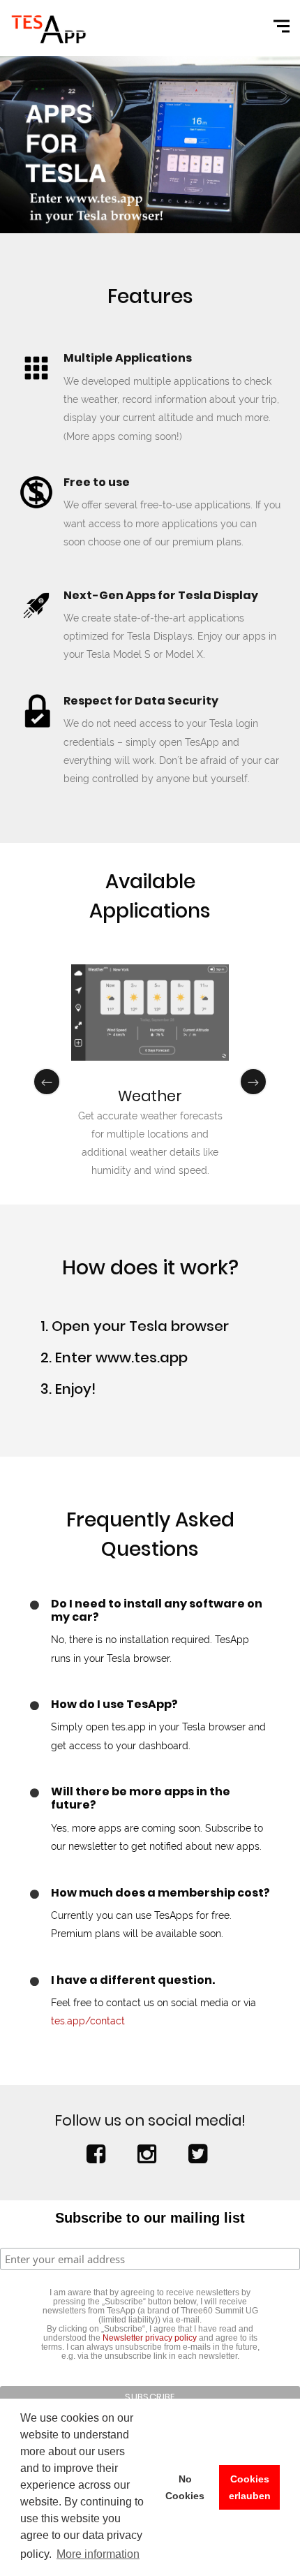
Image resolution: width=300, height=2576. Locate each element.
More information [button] (98, 2554)
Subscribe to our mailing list (150, 2218)
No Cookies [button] (185, 2487)
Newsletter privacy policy (150, 2338)
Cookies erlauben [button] (250, 2487)
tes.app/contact (88, 2021)
